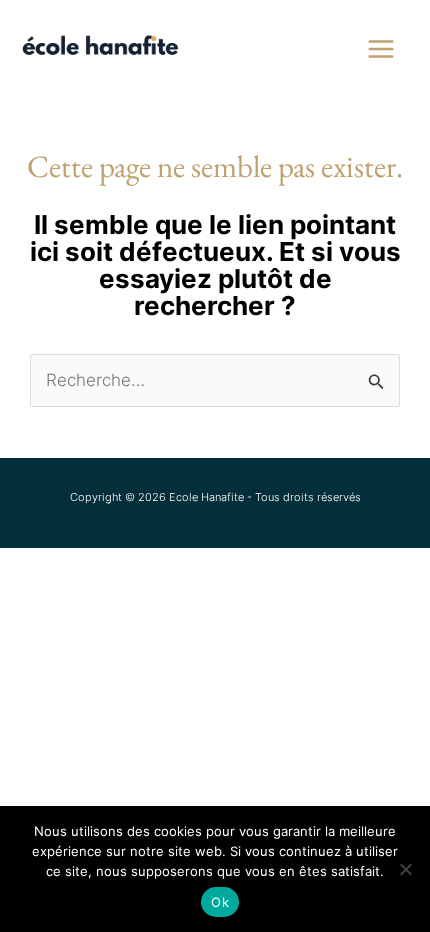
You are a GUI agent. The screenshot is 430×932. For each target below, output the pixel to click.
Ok (220, 902)
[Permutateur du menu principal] (382, 49)
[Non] (405, 869)
